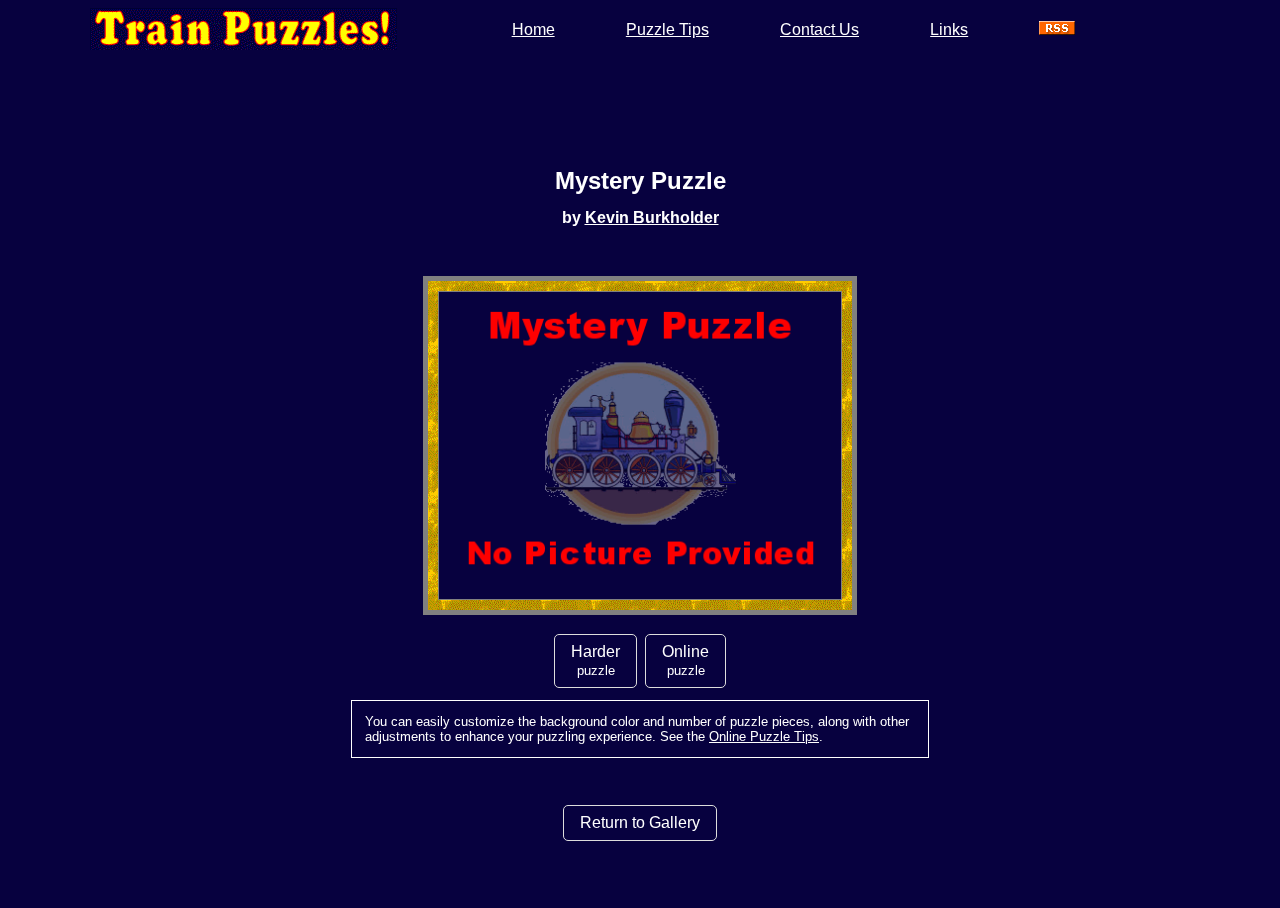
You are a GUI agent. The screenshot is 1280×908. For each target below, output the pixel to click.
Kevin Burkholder (652, 217)
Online (685, 660)
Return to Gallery (640, 822)
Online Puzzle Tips (764, 736)
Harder (595, 660)
